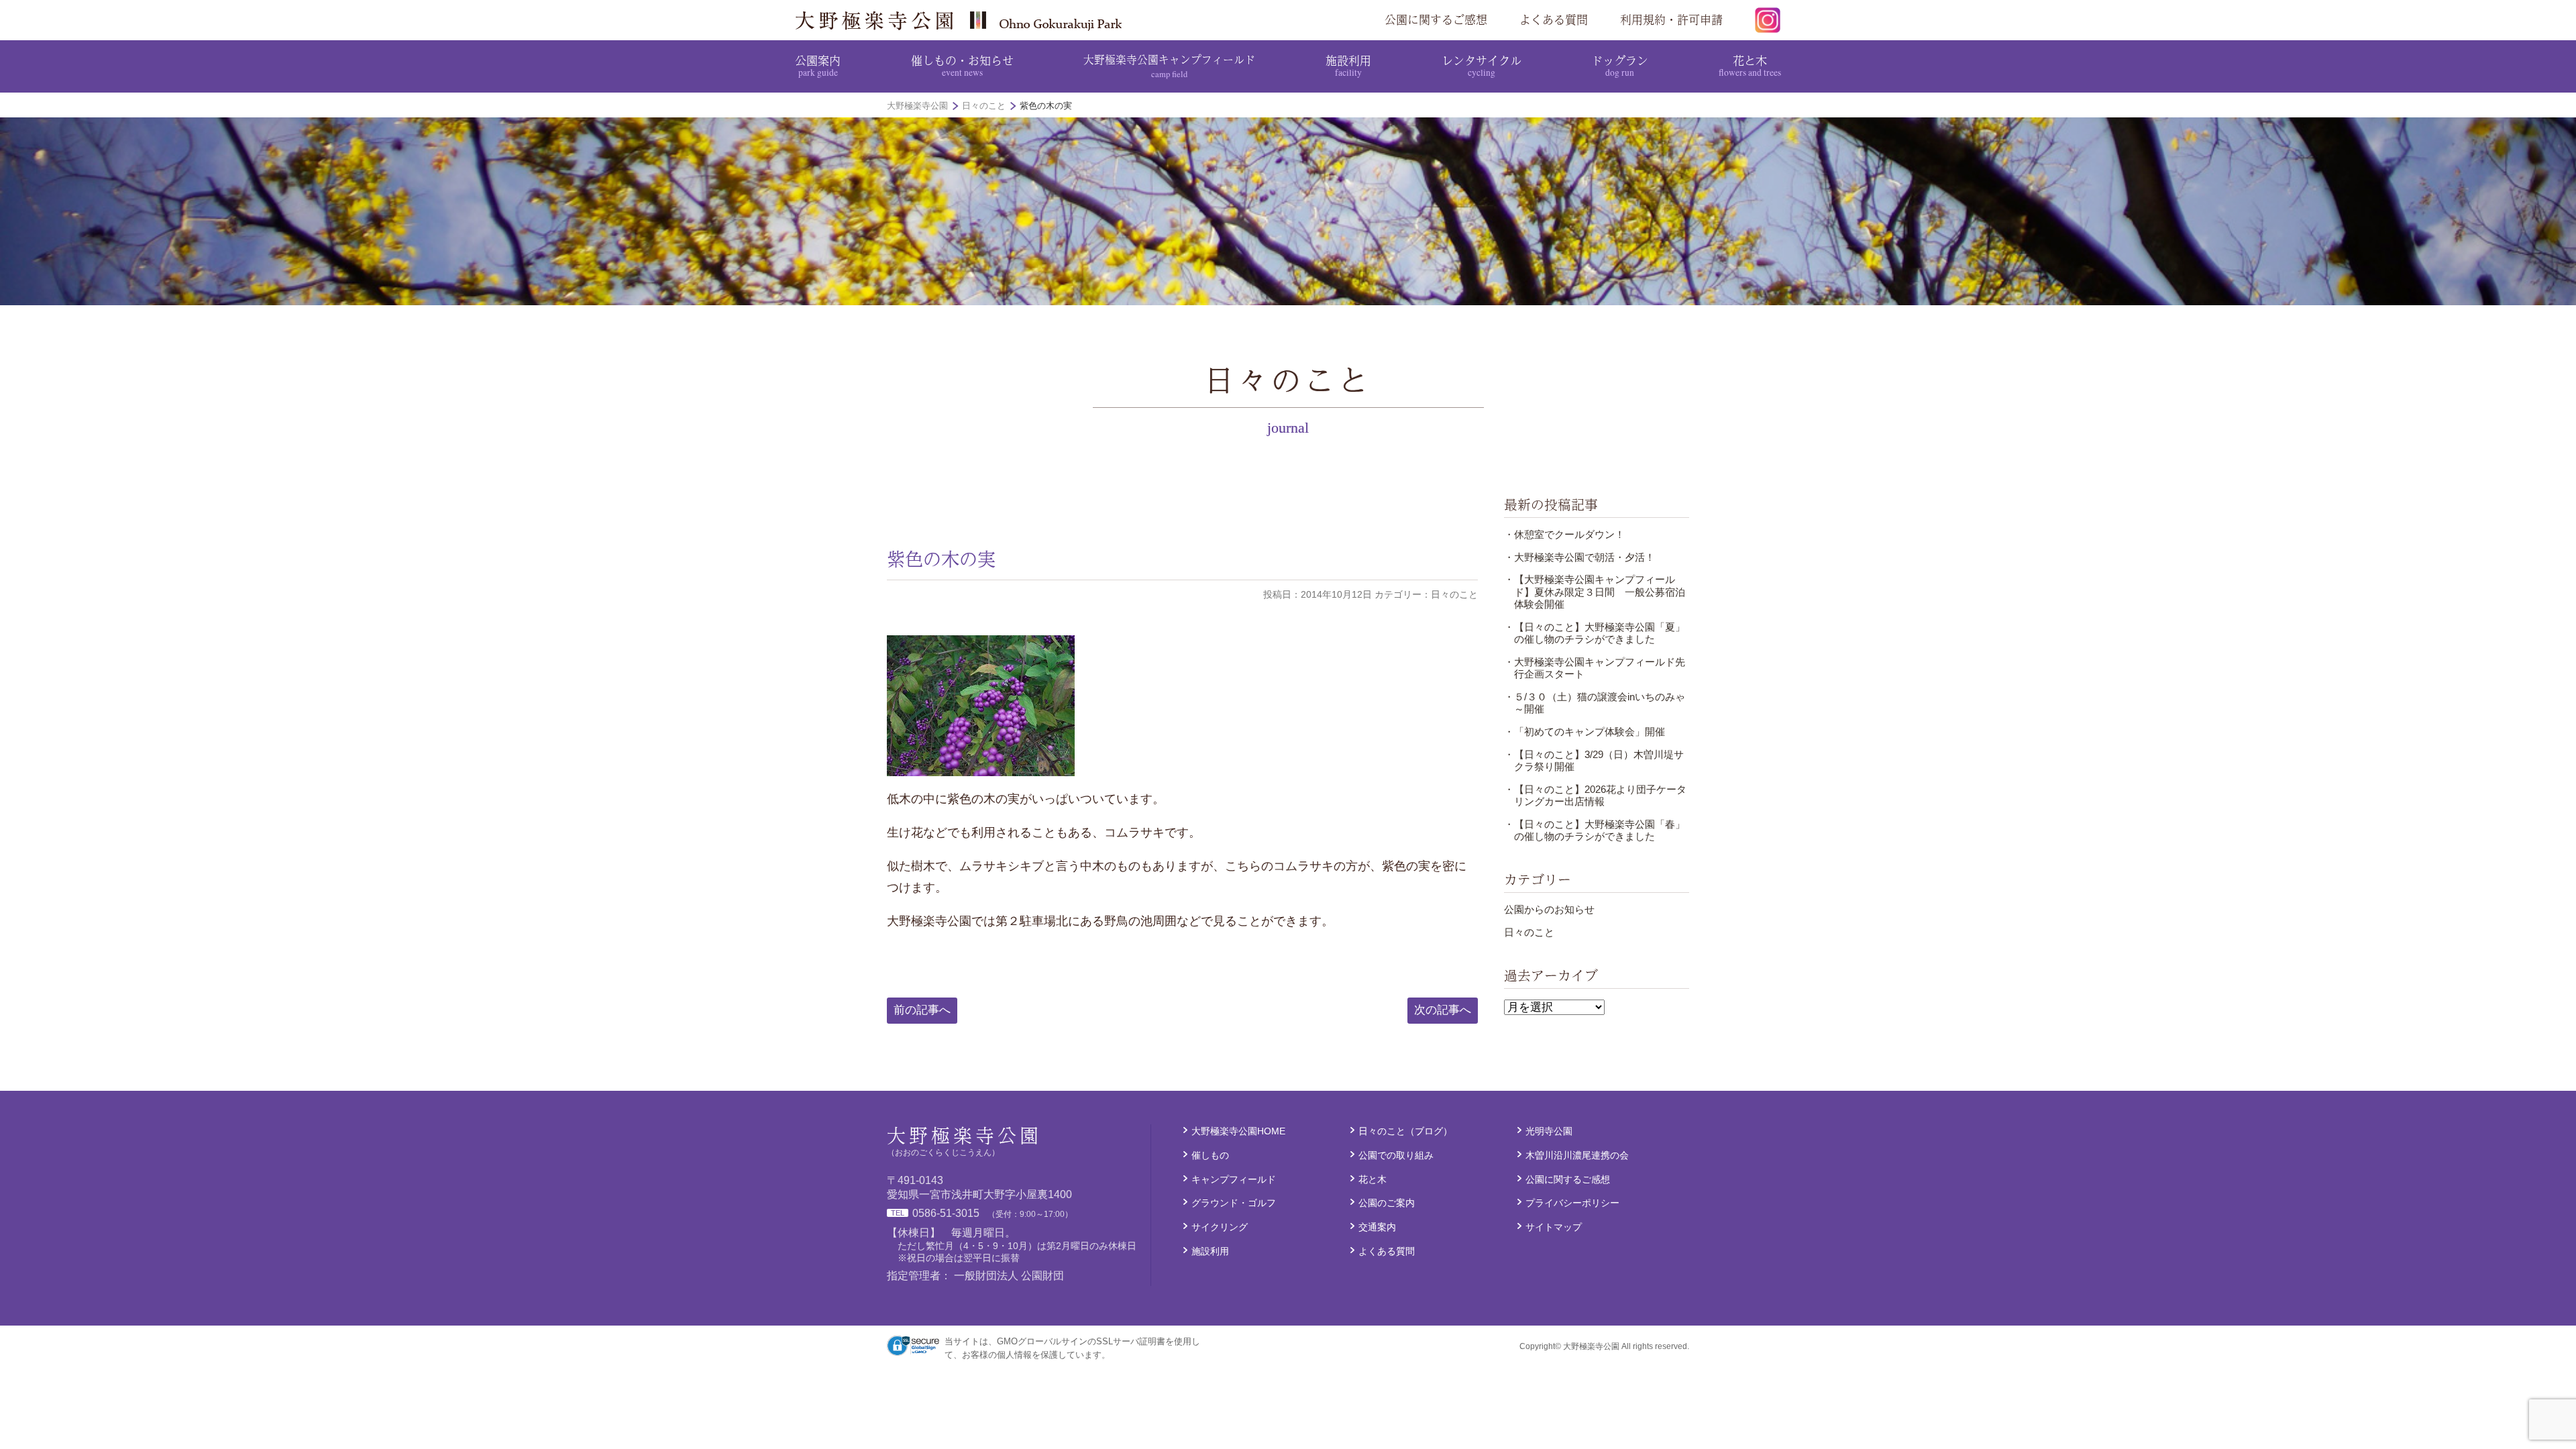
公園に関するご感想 (1436, 19)
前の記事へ (922, 1010)
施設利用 (1348, 65)
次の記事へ (1443, 1010)
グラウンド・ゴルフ (1234, 1203)
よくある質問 (1554, 19)
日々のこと (1529, 932)
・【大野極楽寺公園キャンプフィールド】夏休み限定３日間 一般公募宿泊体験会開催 (1595, 592)
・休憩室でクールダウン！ (1564, 534)
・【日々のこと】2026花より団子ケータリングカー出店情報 (1595, 795)
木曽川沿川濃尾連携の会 (1577, 1155)
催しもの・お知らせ (962, 65)
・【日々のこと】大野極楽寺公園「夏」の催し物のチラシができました (1595, 633)
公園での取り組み (1396, 1155)
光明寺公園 (1549, 1131)
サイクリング (1220, 1227)
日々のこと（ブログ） (1405, 1131)
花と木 (1750, 65)
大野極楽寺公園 (963, 20)
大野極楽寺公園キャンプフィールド (1169, 65)
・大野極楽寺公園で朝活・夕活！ (1579, 557)
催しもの (1210, 1155)
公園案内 (818, 65)
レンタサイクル (1482, 65)
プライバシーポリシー (1572, 1203)
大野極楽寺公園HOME (1238, 1131)
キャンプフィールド (1234, 1179)
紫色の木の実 (941, 559)
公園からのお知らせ (1549, 909)
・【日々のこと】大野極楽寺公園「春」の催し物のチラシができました (1595, 830)
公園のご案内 (1387, 1203)
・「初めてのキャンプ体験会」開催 (1585, 732)
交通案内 (1377, 1227)
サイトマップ (1554, 1227)
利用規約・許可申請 (1671, 19)
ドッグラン (1620, 65)
